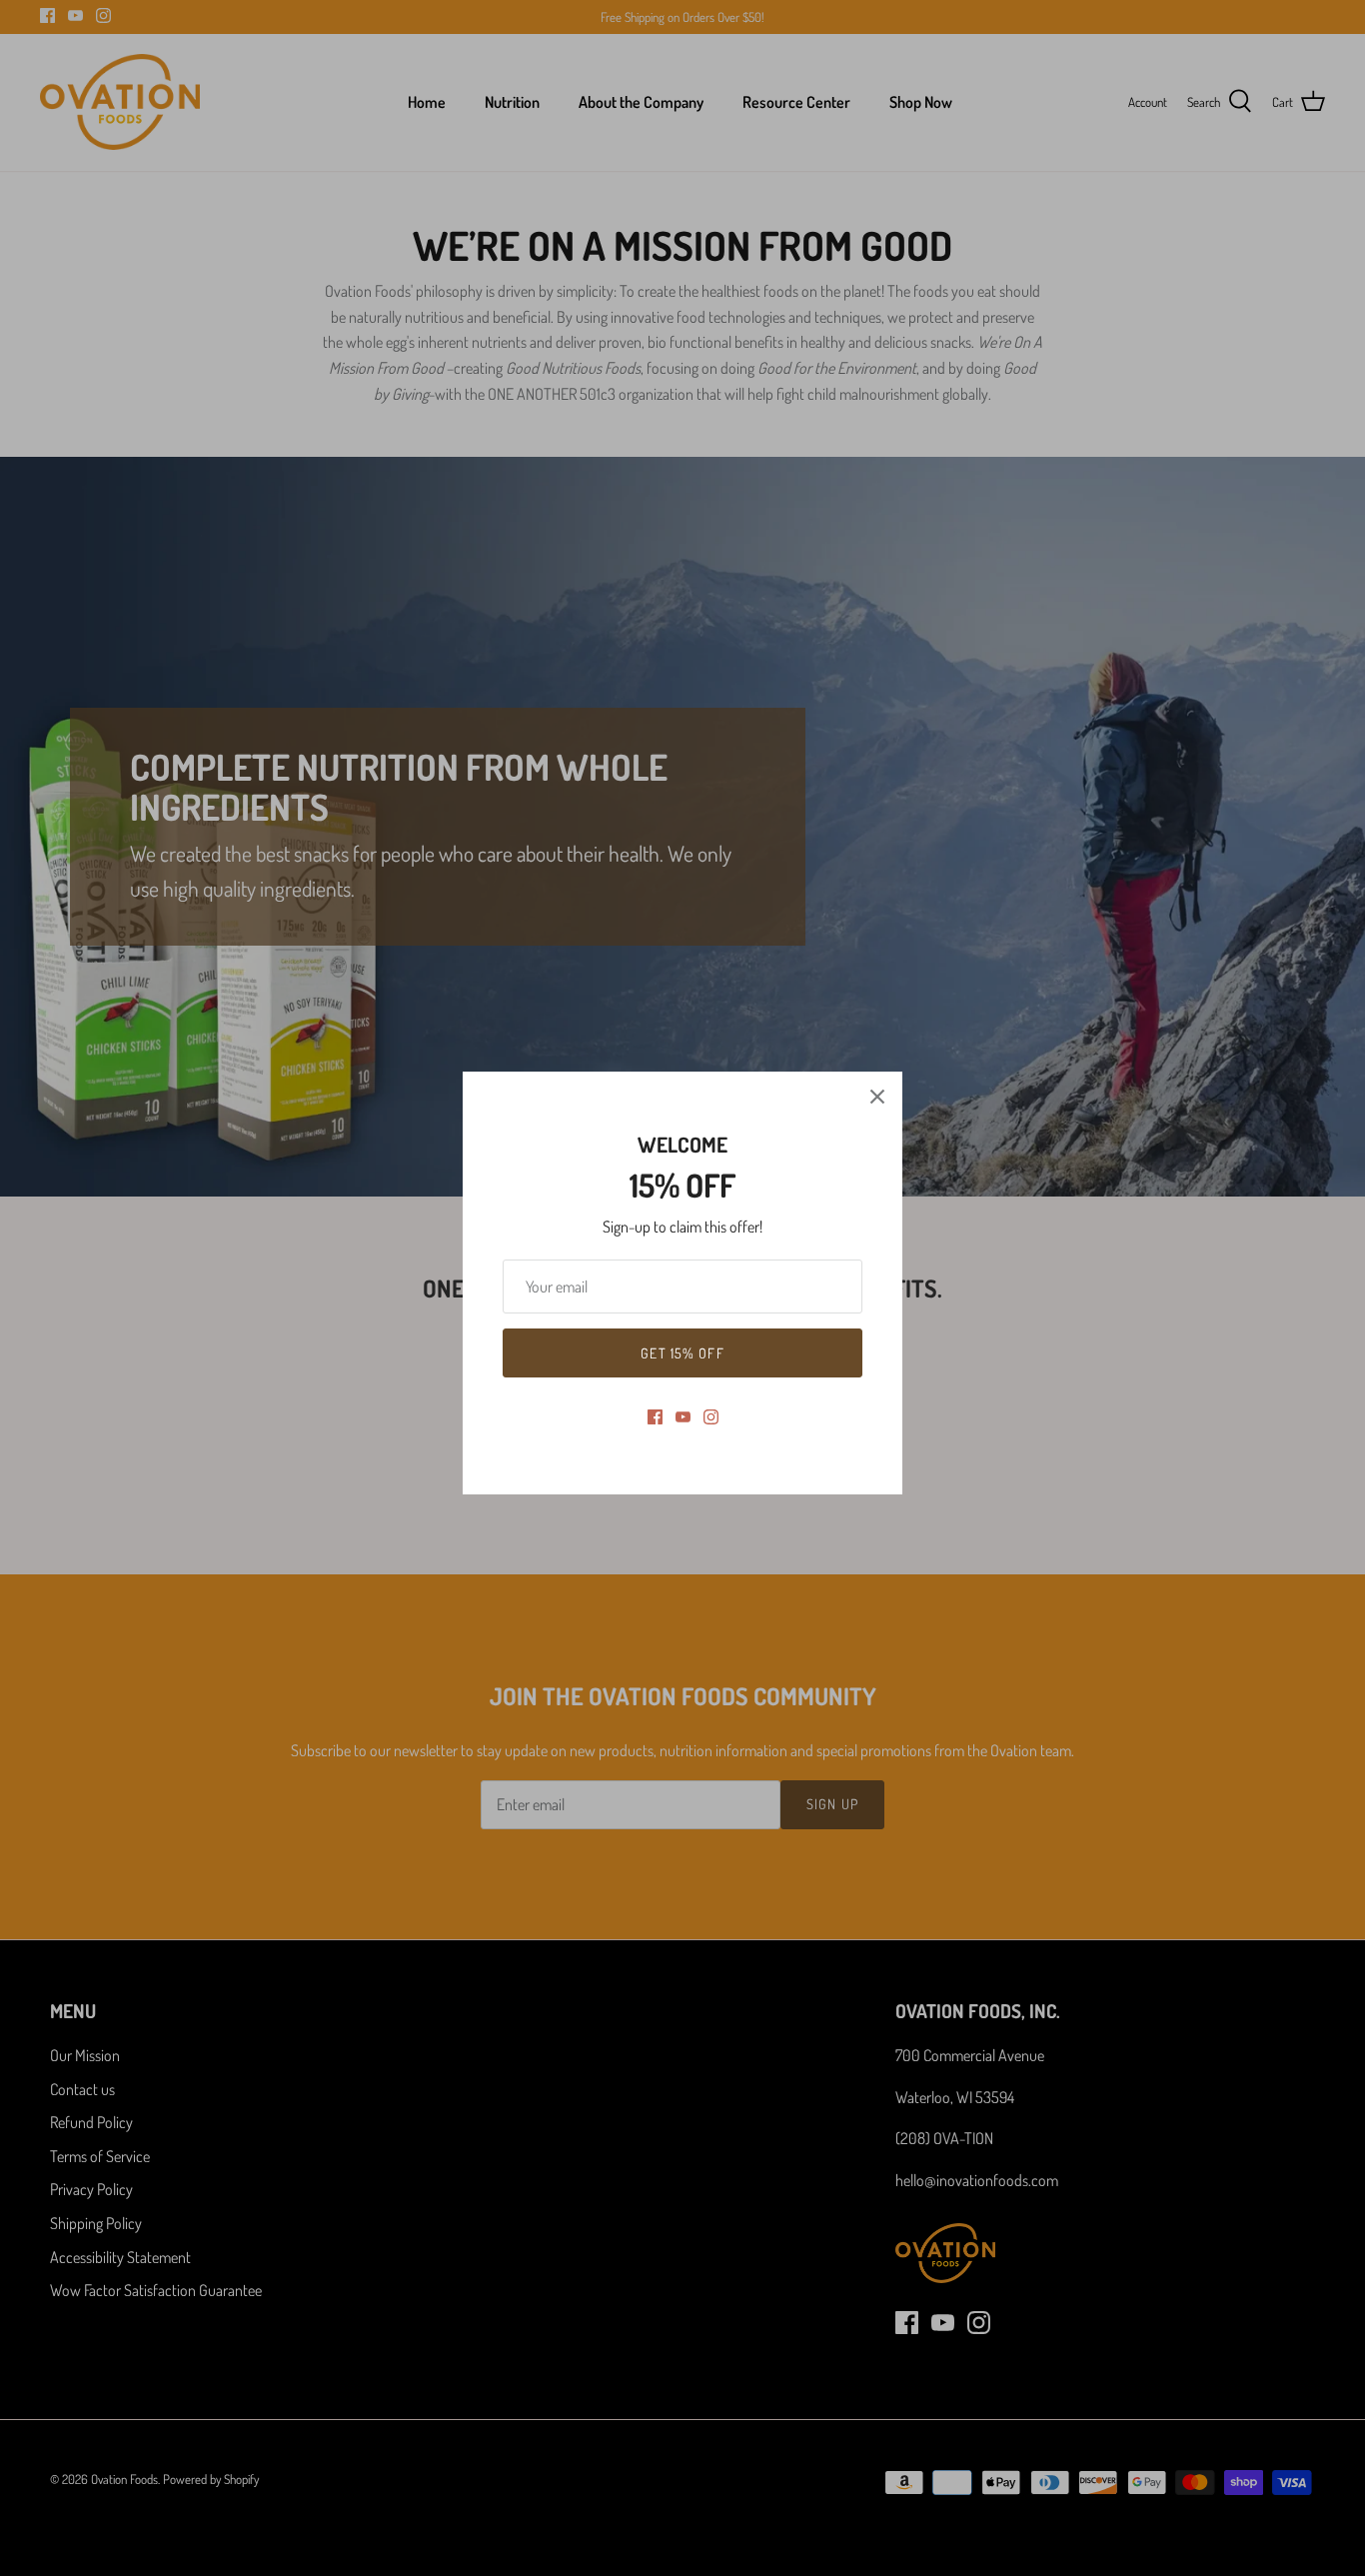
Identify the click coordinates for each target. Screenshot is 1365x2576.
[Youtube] (683, 1417)
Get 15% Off (682, 1353)
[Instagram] (711, 1417)
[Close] (877, 1097)
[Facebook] (655, 1417)
